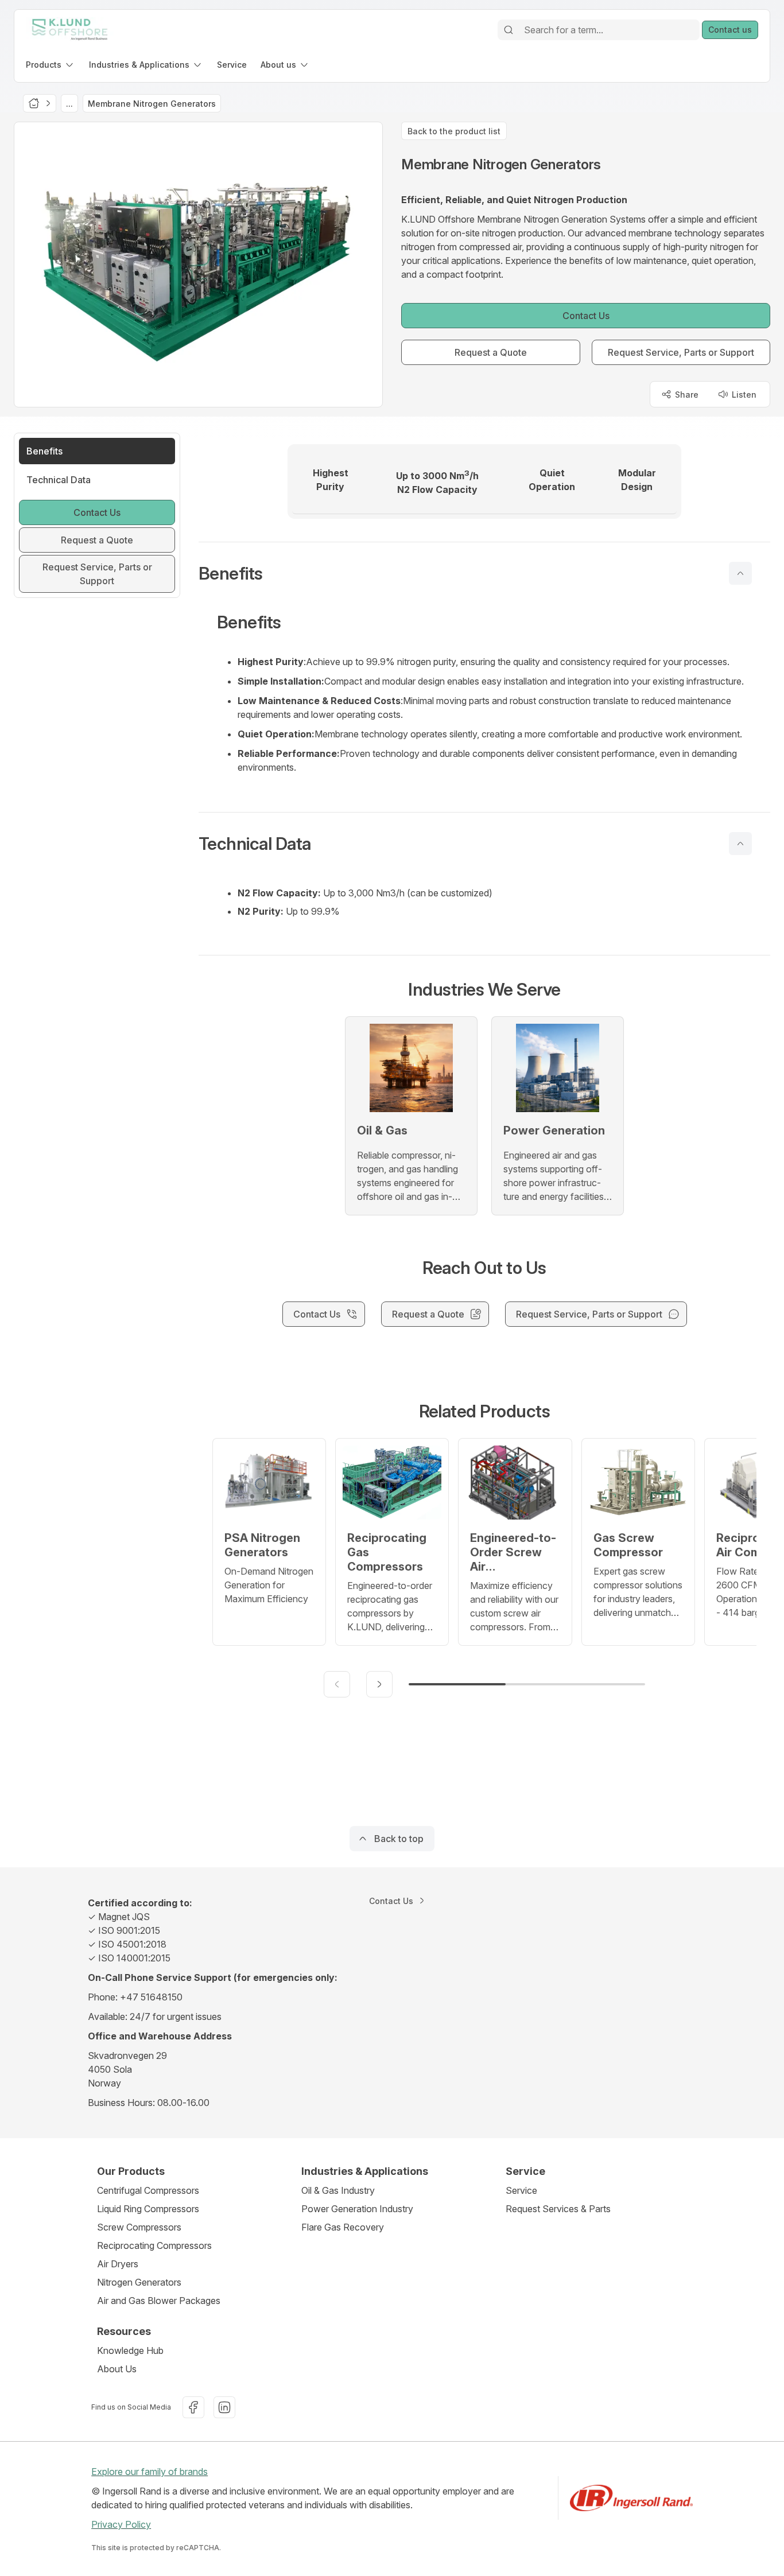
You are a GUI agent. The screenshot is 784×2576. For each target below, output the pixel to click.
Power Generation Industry (357, 2209)
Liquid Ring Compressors (148, 2209)
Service (521, 2190)
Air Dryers (118, 2264)
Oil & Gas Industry (338, 2190)
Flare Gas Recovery (343, 2227)
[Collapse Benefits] (740, 573)
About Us (117, 2369)
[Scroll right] (379, 1684)
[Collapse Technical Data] (740, 844)
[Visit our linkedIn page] (224, 2407)
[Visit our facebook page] (193, 2407)
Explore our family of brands (150, 2472)
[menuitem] (51, 65)
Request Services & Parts (558, 2209)
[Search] (509, 30)
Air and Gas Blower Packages (159, 2301)
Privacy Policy (121, 2524)
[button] (484, 573)
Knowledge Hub (130, 2350)
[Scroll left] (337, 1684)
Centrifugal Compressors (148, 2190)
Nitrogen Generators (139, 2282)
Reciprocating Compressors (154, 2245)
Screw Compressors (139, 2227)
